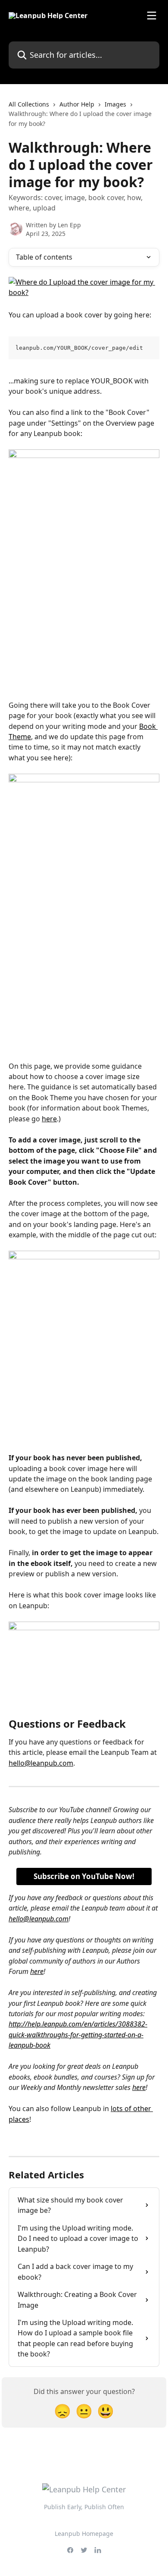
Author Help (77, 104)
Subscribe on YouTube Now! (84, 1876)
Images (115, 104)
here (49, 1119)
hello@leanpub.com (41, 1763)
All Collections (29, 104)
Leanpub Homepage (84, 2534)
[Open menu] (152, 16)
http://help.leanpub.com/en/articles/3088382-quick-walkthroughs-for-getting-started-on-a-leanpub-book (78, 2035)
